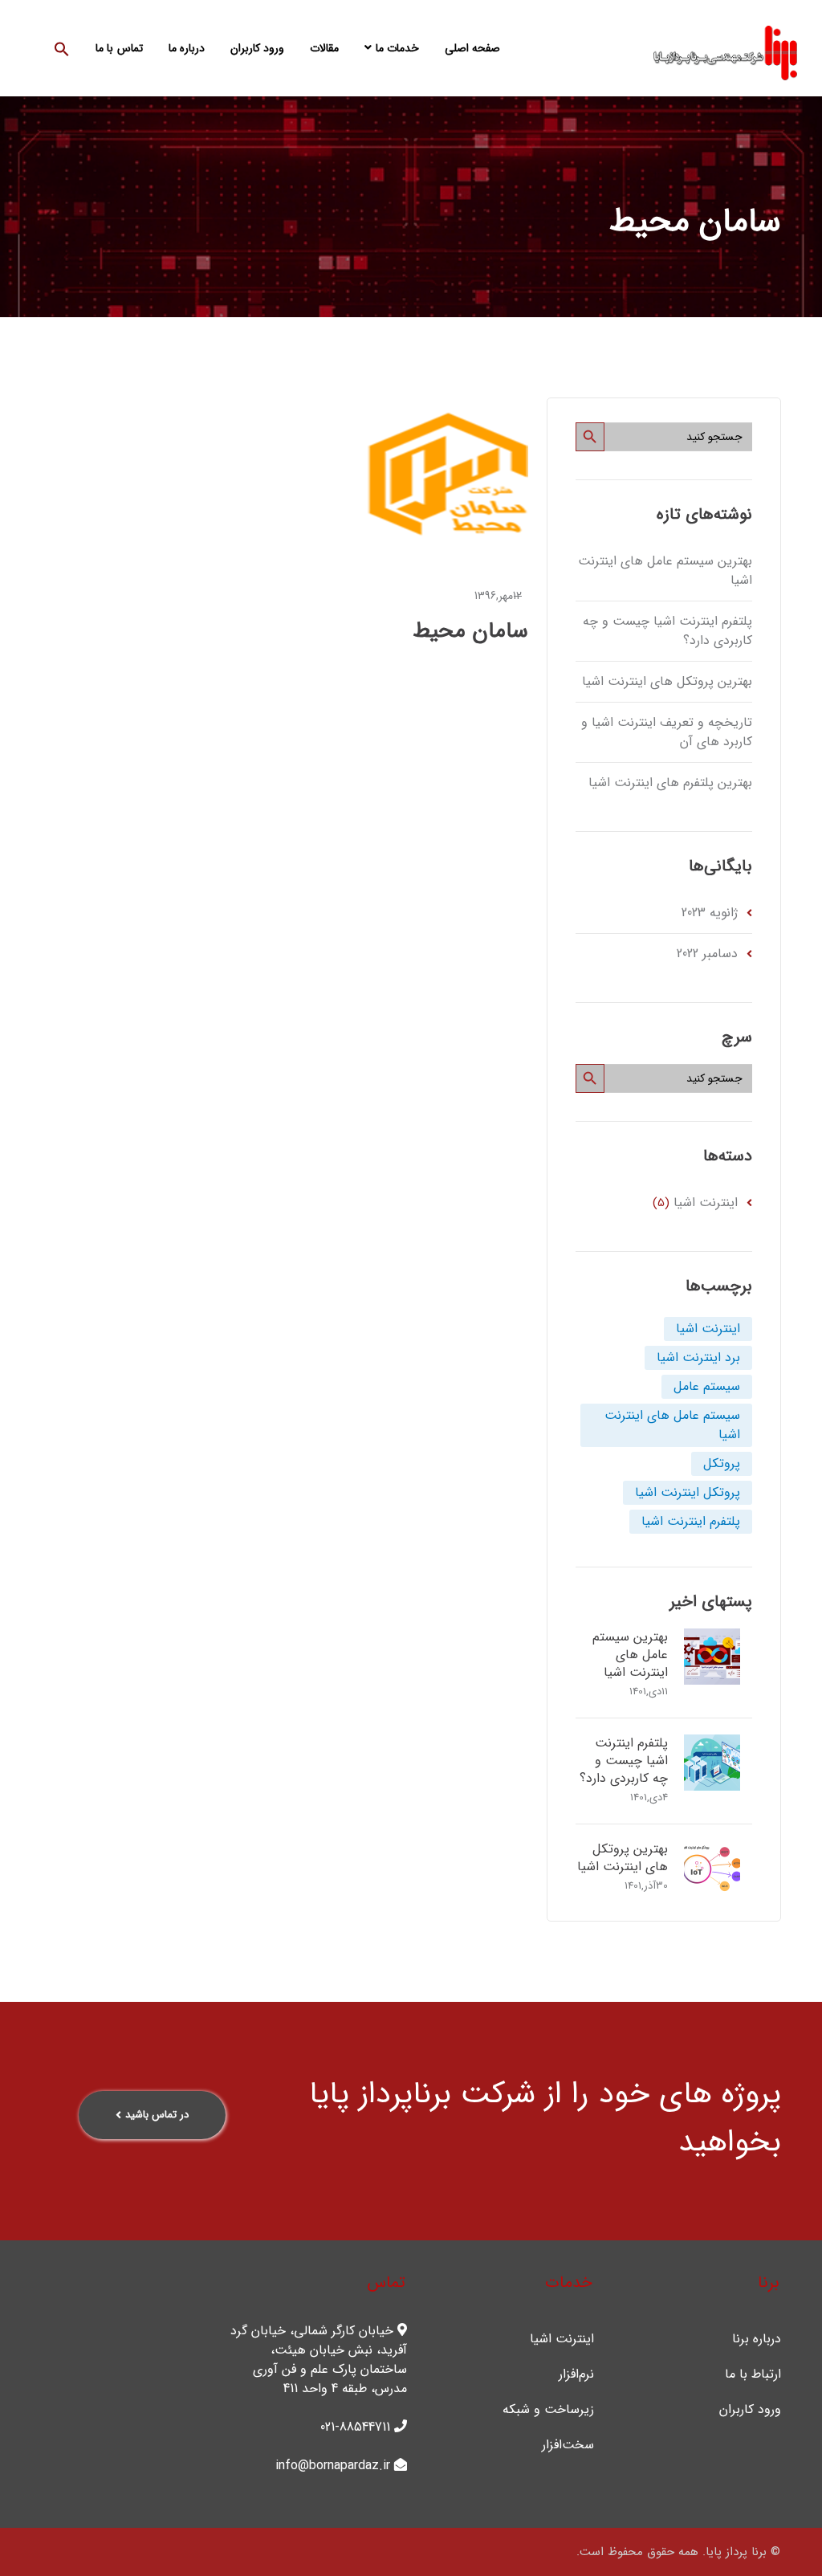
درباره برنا (757, 2339)
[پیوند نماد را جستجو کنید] (62, 48)
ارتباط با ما (753, 2374)
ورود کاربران (750, 2410)
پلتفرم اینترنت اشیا (691, 1521)
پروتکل (722, 1463)
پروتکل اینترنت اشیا (688, 1492)
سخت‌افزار (568, 2445)
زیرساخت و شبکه (548, 2410)
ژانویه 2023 (710, 913)
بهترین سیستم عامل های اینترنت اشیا (665, 571)
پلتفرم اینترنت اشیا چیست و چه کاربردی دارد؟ (667, 631)
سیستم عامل (707, 1386)
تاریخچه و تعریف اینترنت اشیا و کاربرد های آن (666, 732)
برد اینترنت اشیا (698, 1357)
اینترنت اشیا (706, 1202)
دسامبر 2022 (707, 954)
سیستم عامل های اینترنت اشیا (672, 1425)
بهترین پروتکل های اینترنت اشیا (667, 681)
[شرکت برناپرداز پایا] (725, 52)
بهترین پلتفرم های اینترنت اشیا (670, 783)
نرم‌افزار (576, 2374)
